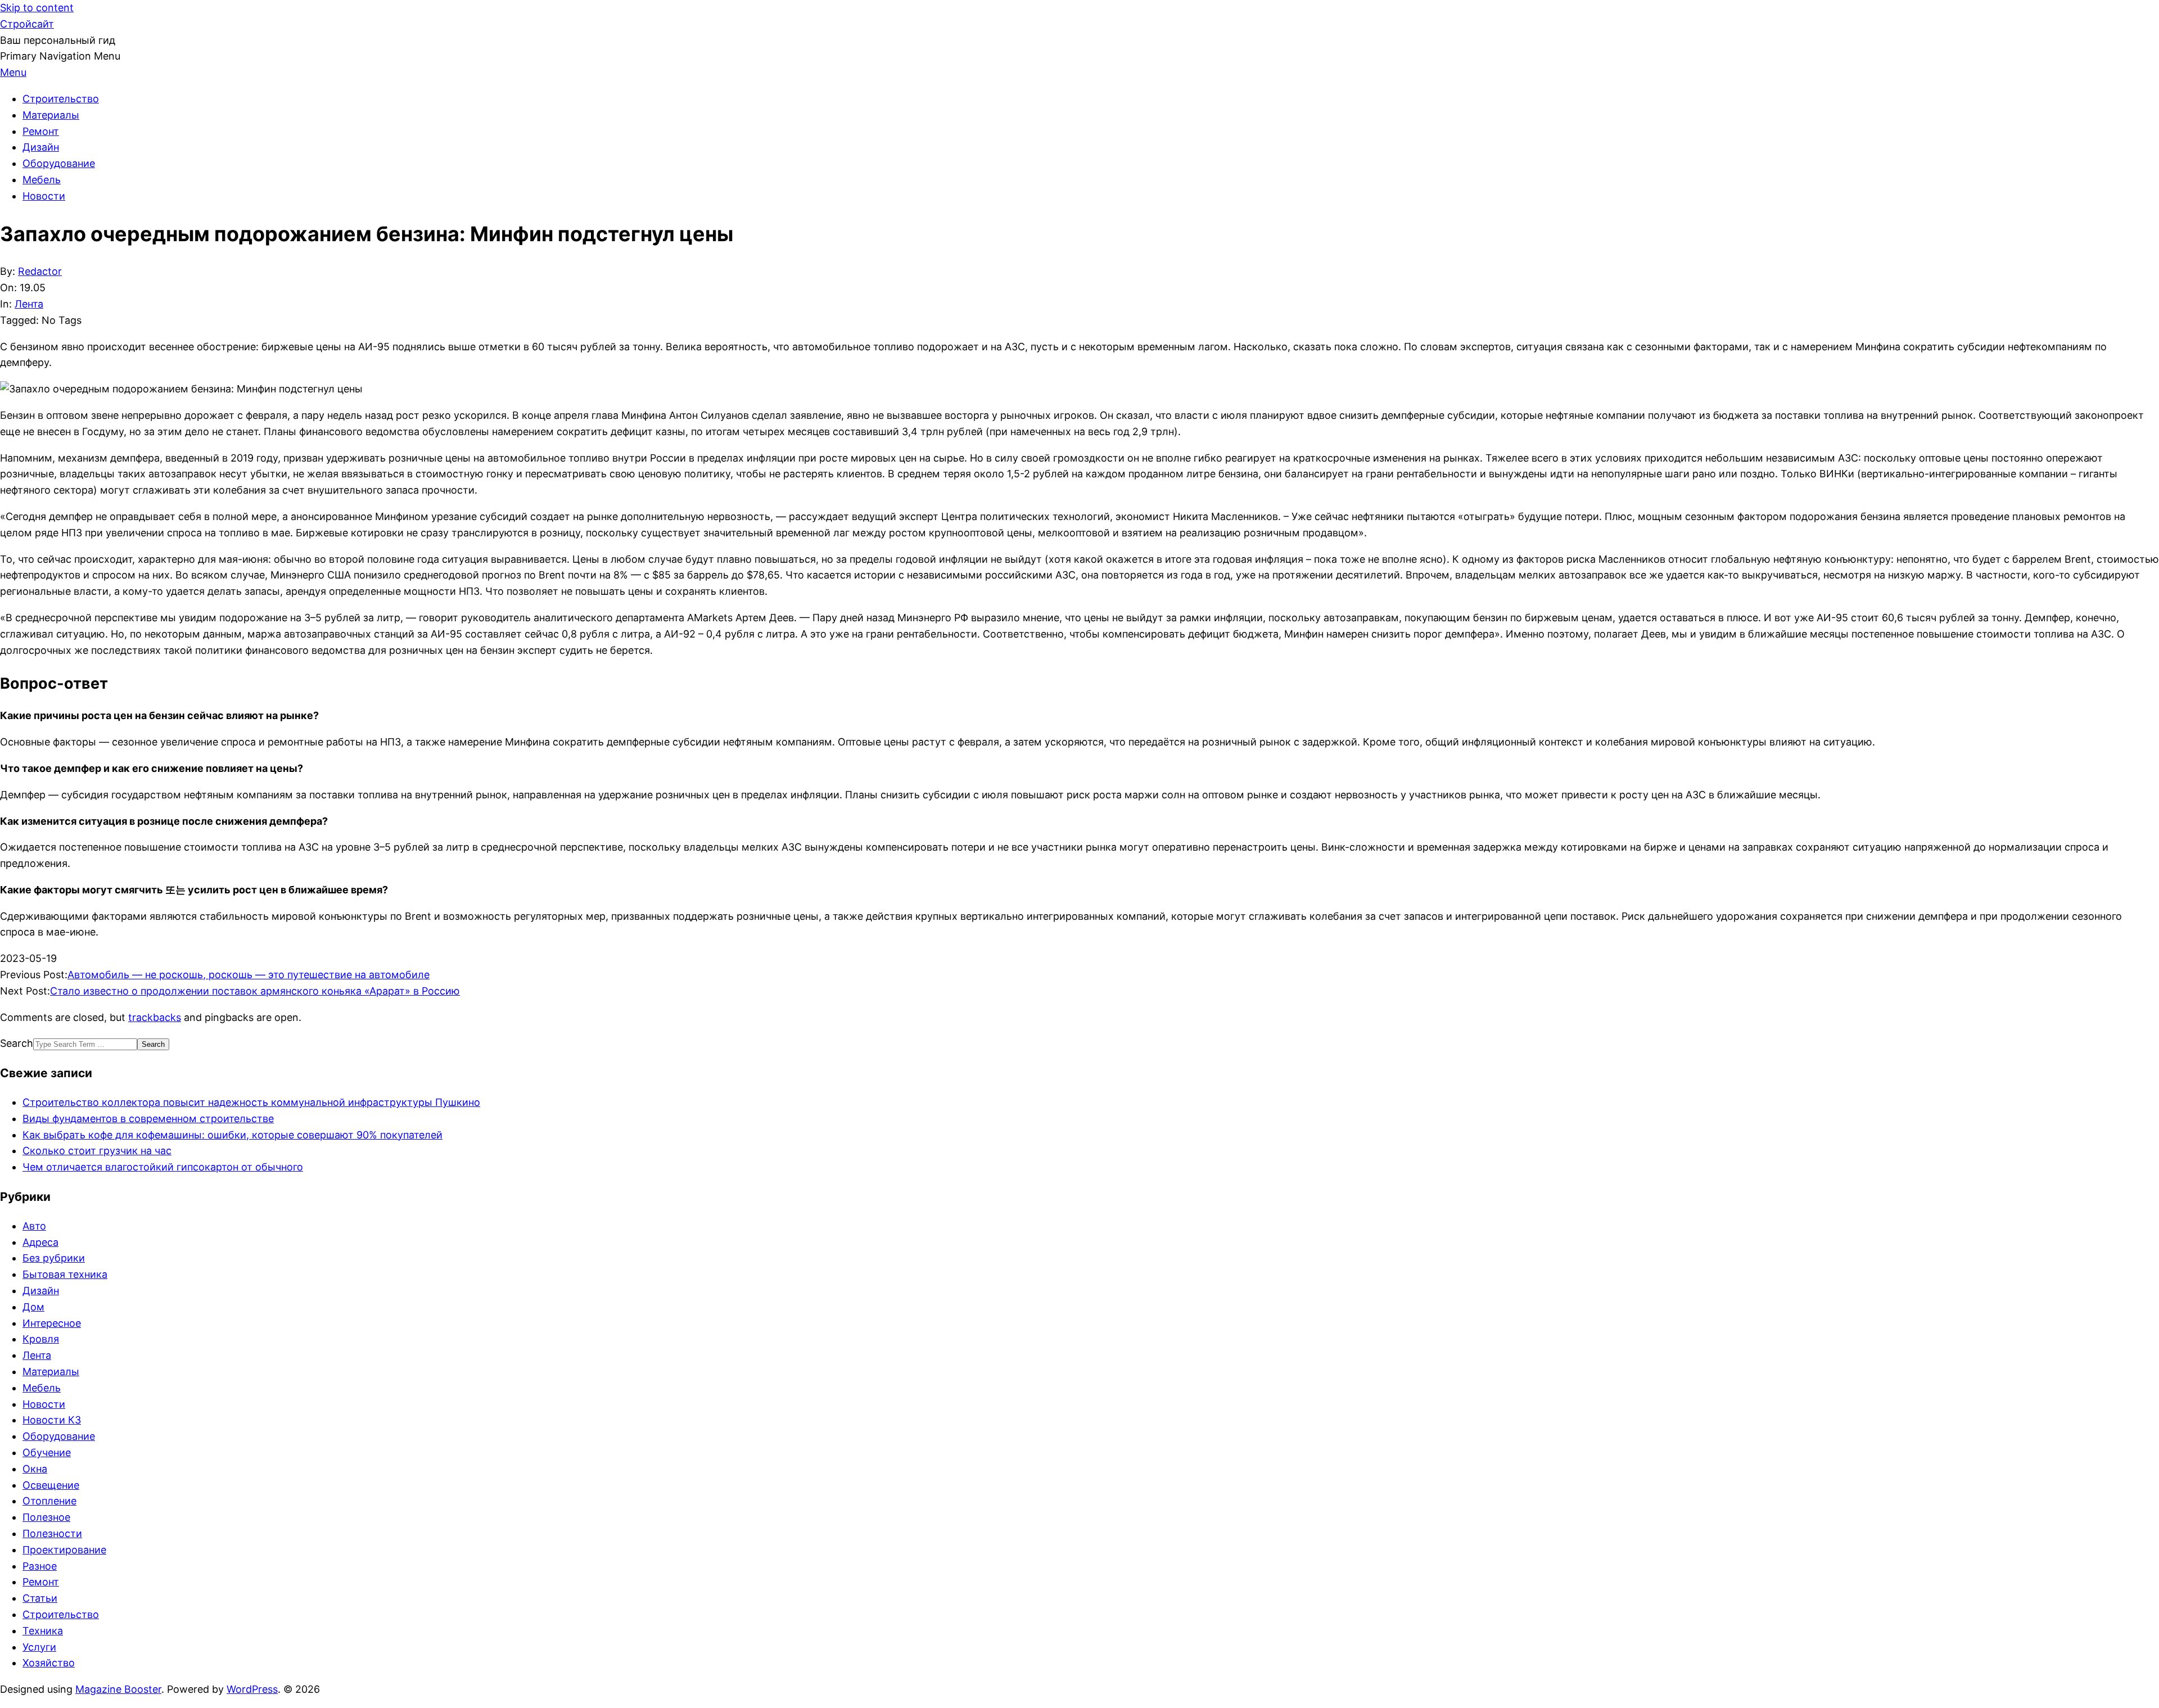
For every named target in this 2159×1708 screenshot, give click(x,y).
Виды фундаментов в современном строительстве (148, 1119)
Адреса (40, 1242)
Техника (43, 1631)
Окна (35, 1469)
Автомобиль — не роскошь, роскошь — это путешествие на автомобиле (249, 975)
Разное (40, 1566)
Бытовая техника (65, 1274)
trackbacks (155, 1017)
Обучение (47, 1452)
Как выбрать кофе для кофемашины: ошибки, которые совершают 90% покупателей (232, 1135)
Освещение (51, 1485)
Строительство (61, 1614)
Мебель (42, 1388)
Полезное (46, 1517)
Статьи (40, 1598)
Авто (34, 1226)
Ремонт (41, 1582)
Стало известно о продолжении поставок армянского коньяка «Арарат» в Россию (255, 991)
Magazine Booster (118, 1689)
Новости (44, 1404)
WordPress (252, 1689)
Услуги (39, 1647)
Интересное (52, 1323)
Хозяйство (49, 1663)
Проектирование (64, 1550)
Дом (33, 1307)
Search (17, 1043)
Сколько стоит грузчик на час (97, 1151)
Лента (29, 304)
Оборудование (59, 1436)
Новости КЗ (52, 1420)
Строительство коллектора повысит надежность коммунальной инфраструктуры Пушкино (251, 1102)
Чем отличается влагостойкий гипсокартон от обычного (163, 1167)
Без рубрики (54, 1258)
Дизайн (41, 1291)
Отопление (49, 1501)
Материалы (51, 1372)
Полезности (52, 1533)
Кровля (41, 1339)
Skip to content (37, 8)
